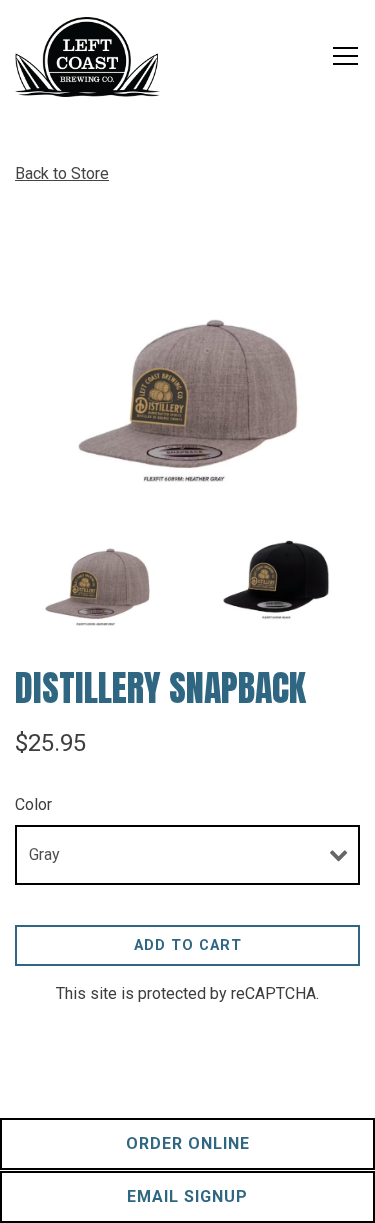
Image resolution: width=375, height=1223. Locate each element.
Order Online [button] (188, 1143)
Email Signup (187, 1196)
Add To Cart (188, 945)
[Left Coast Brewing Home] (87, 56)
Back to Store (62, 173)
